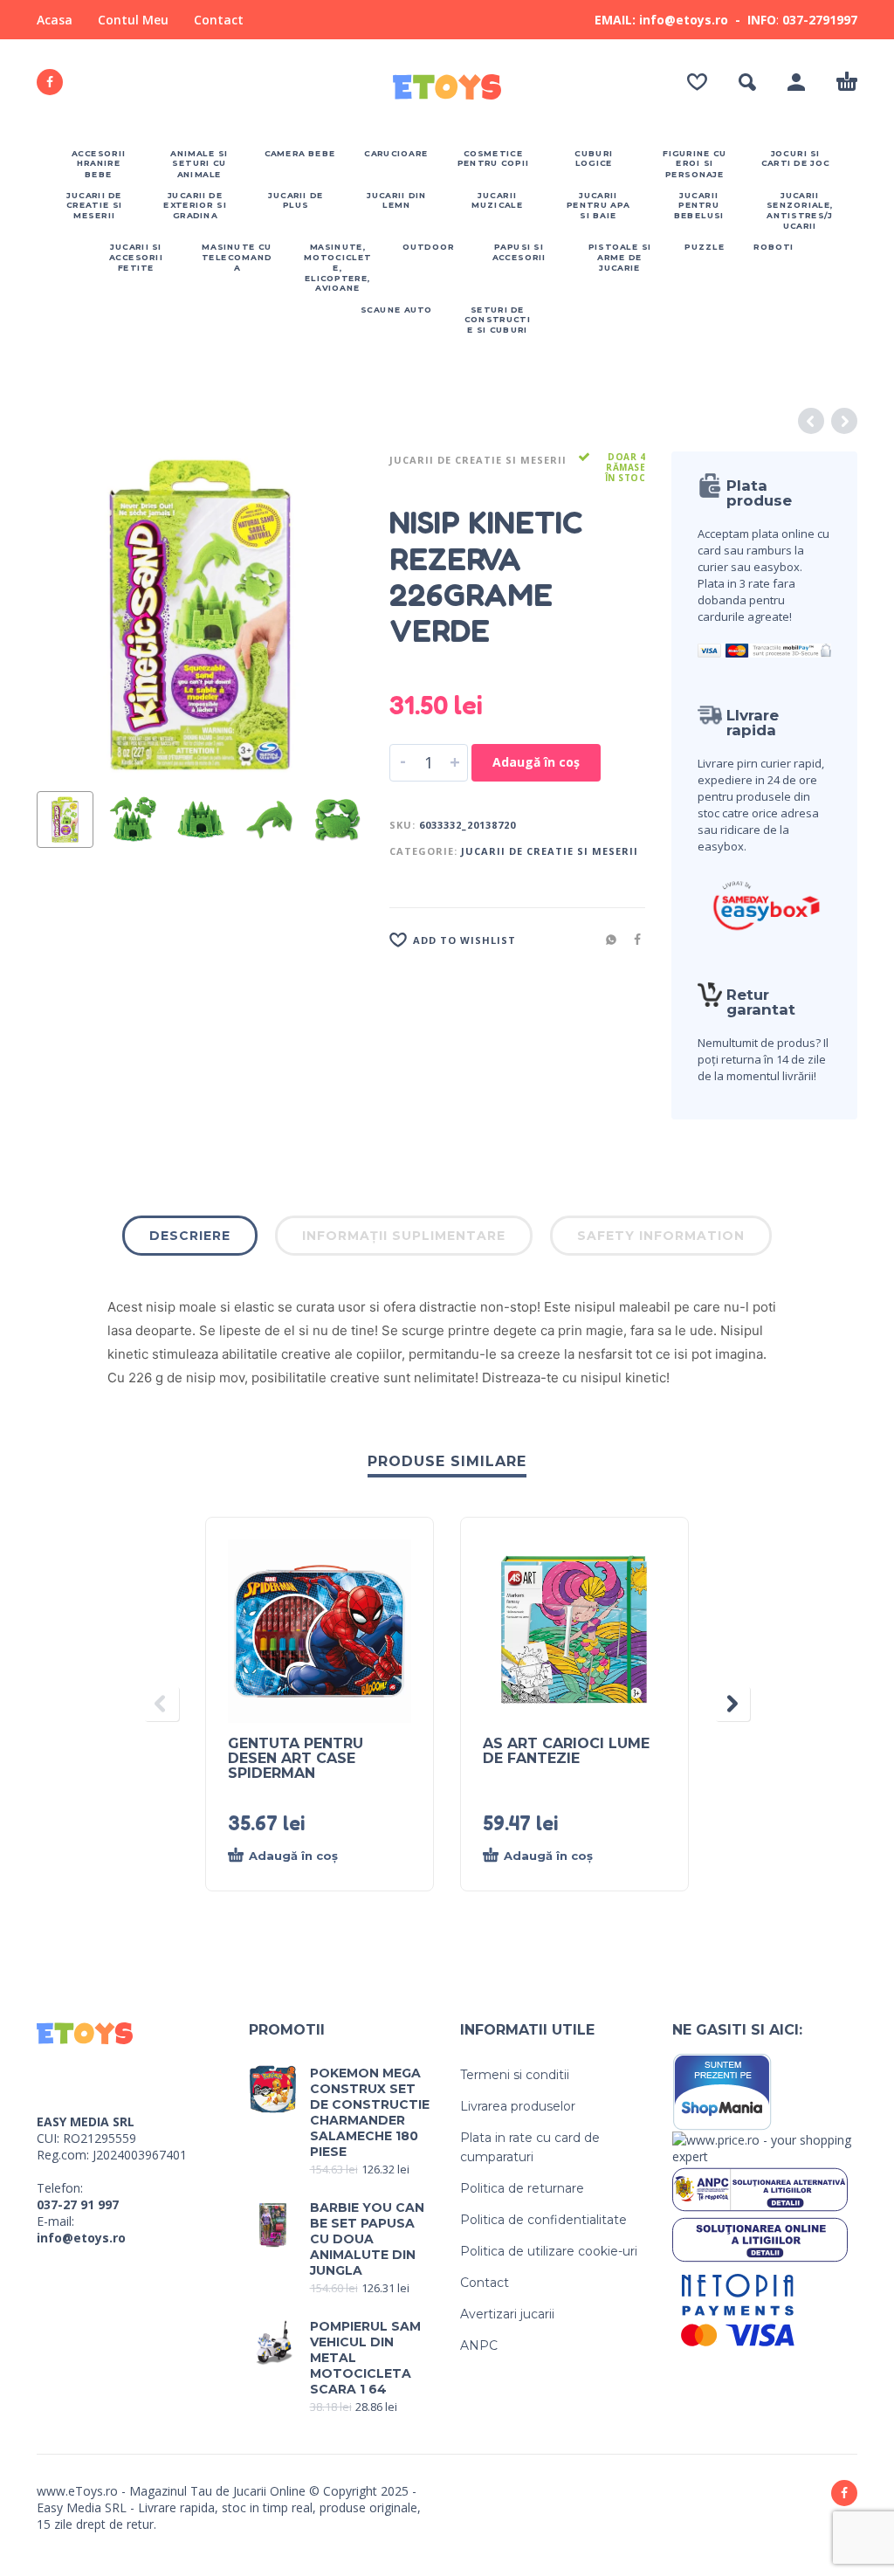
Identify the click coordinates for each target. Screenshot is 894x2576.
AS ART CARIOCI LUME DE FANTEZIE (566, 1751)
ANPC (479, 2345)
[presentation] (67, 615)
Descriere (190, 1236)
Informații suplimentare (404, 1236)
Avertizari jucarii (507, 2314)
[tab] (190, 1239)
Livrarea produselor (518, 2106)
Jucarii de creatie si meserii (478, 460)
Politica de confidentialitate (543, 2220)
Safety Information (661, 1236)
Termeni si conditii (515, 2075)
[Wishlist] (697, 82)
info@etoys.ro (81, 2238)
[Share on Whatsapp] (606, 939)
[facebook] (50, 82)
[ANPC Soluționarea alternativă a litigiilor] (760, 2188)
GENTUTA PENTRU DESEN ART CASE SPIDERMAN (296, 1758)
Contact (219, 20)
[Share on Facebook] (632, 939)
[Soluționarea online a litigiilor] (760, 2239)
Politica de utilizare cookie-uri (549, 2251)
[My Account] (796, 82)
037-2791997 (820, 20)
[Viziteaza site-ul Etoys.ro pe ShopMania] (722, 2091)
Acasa (55, 20)
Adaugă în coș (536, 762)
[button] (747, 82)
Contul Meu (133, 20)
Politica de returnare (522, 2188)
